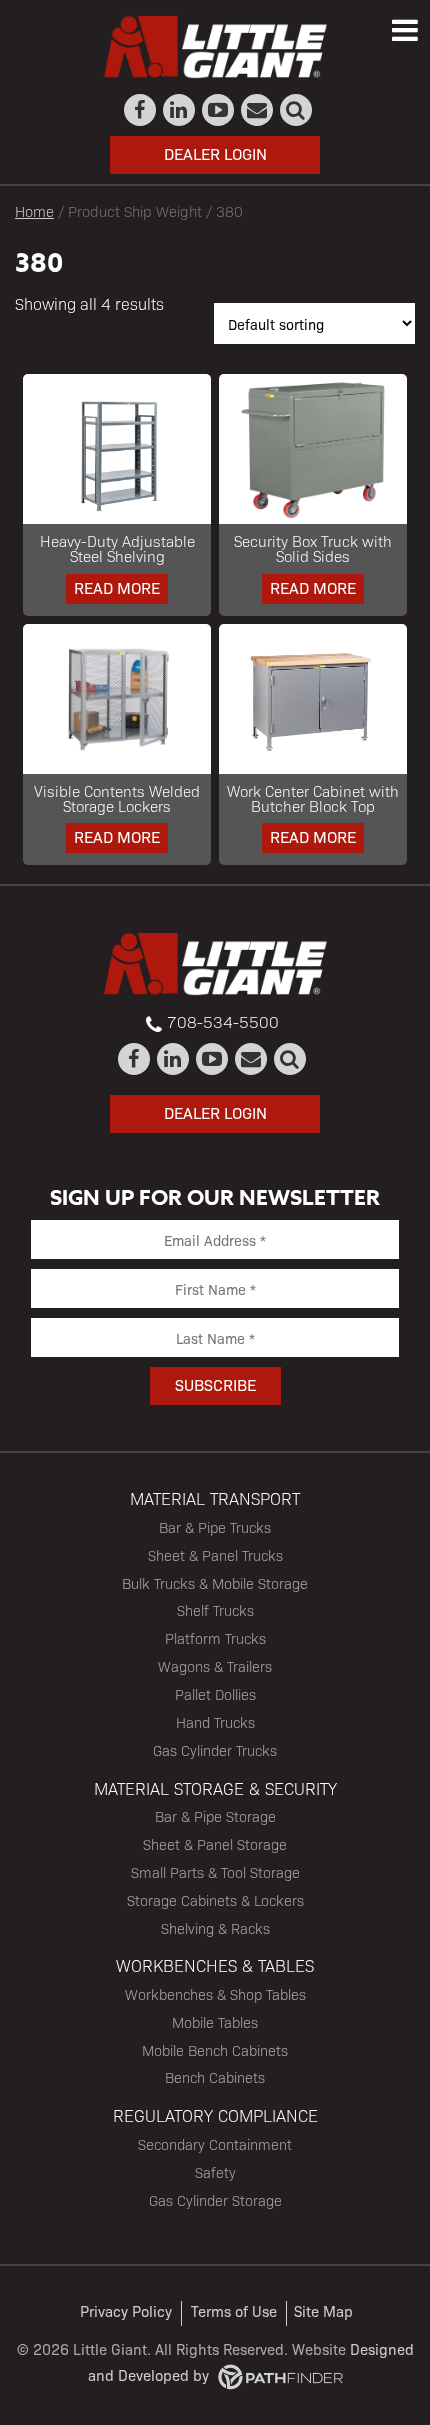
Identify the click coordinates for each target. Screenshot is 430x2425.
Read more (117, 587)
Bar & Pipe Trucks (215, 1527)
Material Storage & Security (215, 1788)
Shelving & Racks (215, 1928)
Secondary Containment (215, 2144)
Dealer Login (215, 153)
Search (296, 110)
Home (34, 210)
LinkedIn (179, 110)
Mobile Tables (215, 2022)
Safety (215, 2172)
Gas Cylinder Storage (215, 2200)
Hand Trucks (215, 1722)
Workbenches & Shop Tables (215, 1994)
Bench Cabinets (215, 2077)
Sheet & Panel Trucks (215, 1555)
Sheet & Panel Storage (215, 1844)
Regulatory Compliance (215, 2115)
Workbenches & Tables (215, 1965)
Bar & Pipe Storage (215, 1816)
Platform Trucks (215, 1638)
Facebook (140, 110)
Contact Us (257, 110)
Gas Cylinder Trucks (215, 1750)
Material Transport (215, 1498)
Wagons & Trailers (215, 1666)
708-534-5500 (223, 1021)
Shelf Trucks (215, 1610)
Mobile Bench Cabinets (215, 2050)
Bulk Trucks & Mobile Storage (215, 1583)
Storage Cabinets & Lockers (215, 1900)
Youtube (218, 110)
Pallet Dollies (215, 1694)
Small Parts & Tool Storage (215, 1872)
